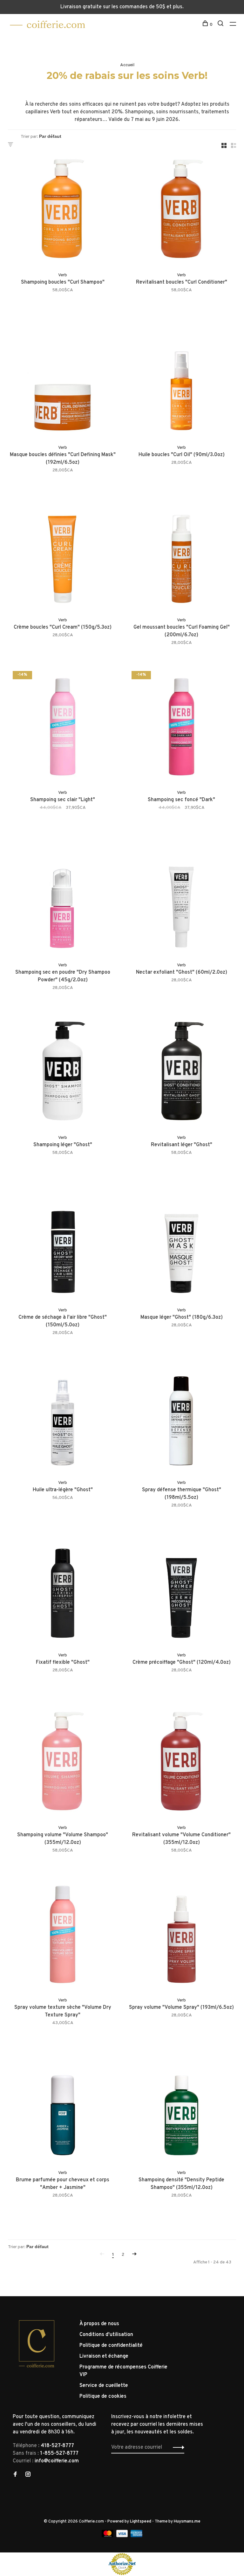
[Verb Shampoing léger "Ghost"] (63, 1072)
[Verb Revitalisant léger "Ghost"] (181, 1072)
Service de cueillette (104, 2386)
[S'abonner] (177, 2447)
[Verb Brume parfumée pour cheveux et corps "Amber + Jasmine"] (63, 2107)
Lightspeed (141, 2522)
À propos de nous (99, 2324)
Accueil (127, 65)
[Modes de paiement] (108, 2536)
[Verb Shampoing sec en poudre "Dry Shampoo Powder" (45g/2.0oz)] (63, 900)
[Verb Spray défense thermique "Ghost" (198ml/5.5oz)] (181, 1417)
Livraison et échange (104, 2356)
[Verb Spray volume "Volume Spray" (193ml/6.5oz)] (181, 1935)
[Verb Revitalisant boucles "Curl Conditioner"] (181, 209)
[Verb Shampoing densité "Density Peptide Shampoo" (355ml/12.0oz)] (181, 2107)
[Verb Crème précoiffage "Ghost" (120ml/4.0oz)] (181, 1590)
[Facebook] (15, 2475)
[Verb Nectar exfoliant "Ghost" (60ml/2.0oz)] (181, 900)
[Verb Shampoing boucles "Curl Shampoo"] (63, 209)
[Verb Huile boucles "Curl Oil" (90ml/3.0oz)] (181, 382)
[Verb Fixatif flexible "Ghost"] (63, 1590)
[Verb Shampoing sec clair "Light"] (63, 727)
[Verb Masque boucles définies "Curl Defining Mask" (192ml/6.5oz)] (63, 382)
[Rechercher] (221, 25)
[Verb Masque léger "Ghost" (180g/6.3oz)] (181, 1245)
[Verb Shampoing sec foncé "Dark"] (181, 727)
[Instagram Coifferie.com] (28, 2475)
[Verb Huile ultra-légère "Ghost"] (63, 1417)
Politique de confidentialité (111, 2346)
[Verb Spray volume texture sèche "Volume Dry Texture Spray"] (63, 1935)
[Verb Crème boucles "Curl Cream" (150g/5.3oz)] (63, 554)
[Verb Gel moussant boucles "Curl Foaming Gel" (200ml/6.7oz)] (181, 554)
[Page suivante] (134, 2255)
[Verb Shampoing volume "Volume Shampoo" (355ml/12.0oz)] (63, 1762)
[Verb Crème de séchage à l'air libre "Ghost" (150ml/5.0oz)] (63, 1245)
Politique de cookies (103, 2396)
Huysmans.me (187, 2522)
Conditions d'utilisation (106, 2335)
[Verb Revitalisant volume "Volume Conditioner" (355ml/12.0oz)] (181, 1762)
